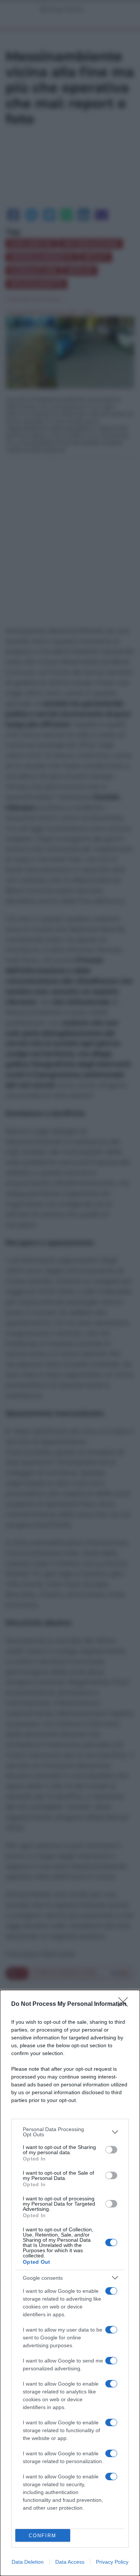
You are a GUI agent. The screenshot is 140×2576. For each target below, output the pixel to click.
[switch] (111, 2150)
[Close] (125, 2004)
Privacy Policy (112, 2562)
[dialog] (70, 2283)
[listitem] (70, 2132)
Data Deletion (28, 2562)
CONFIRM (43, 2536)
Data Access (70, 2562)
